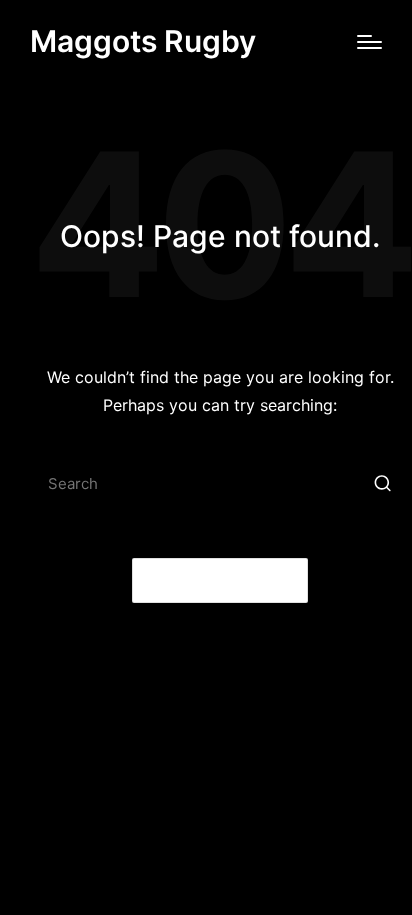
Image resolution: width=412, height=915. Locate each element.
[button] (382, 483)
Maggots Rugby (143, 41)
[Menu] (369, 42)
